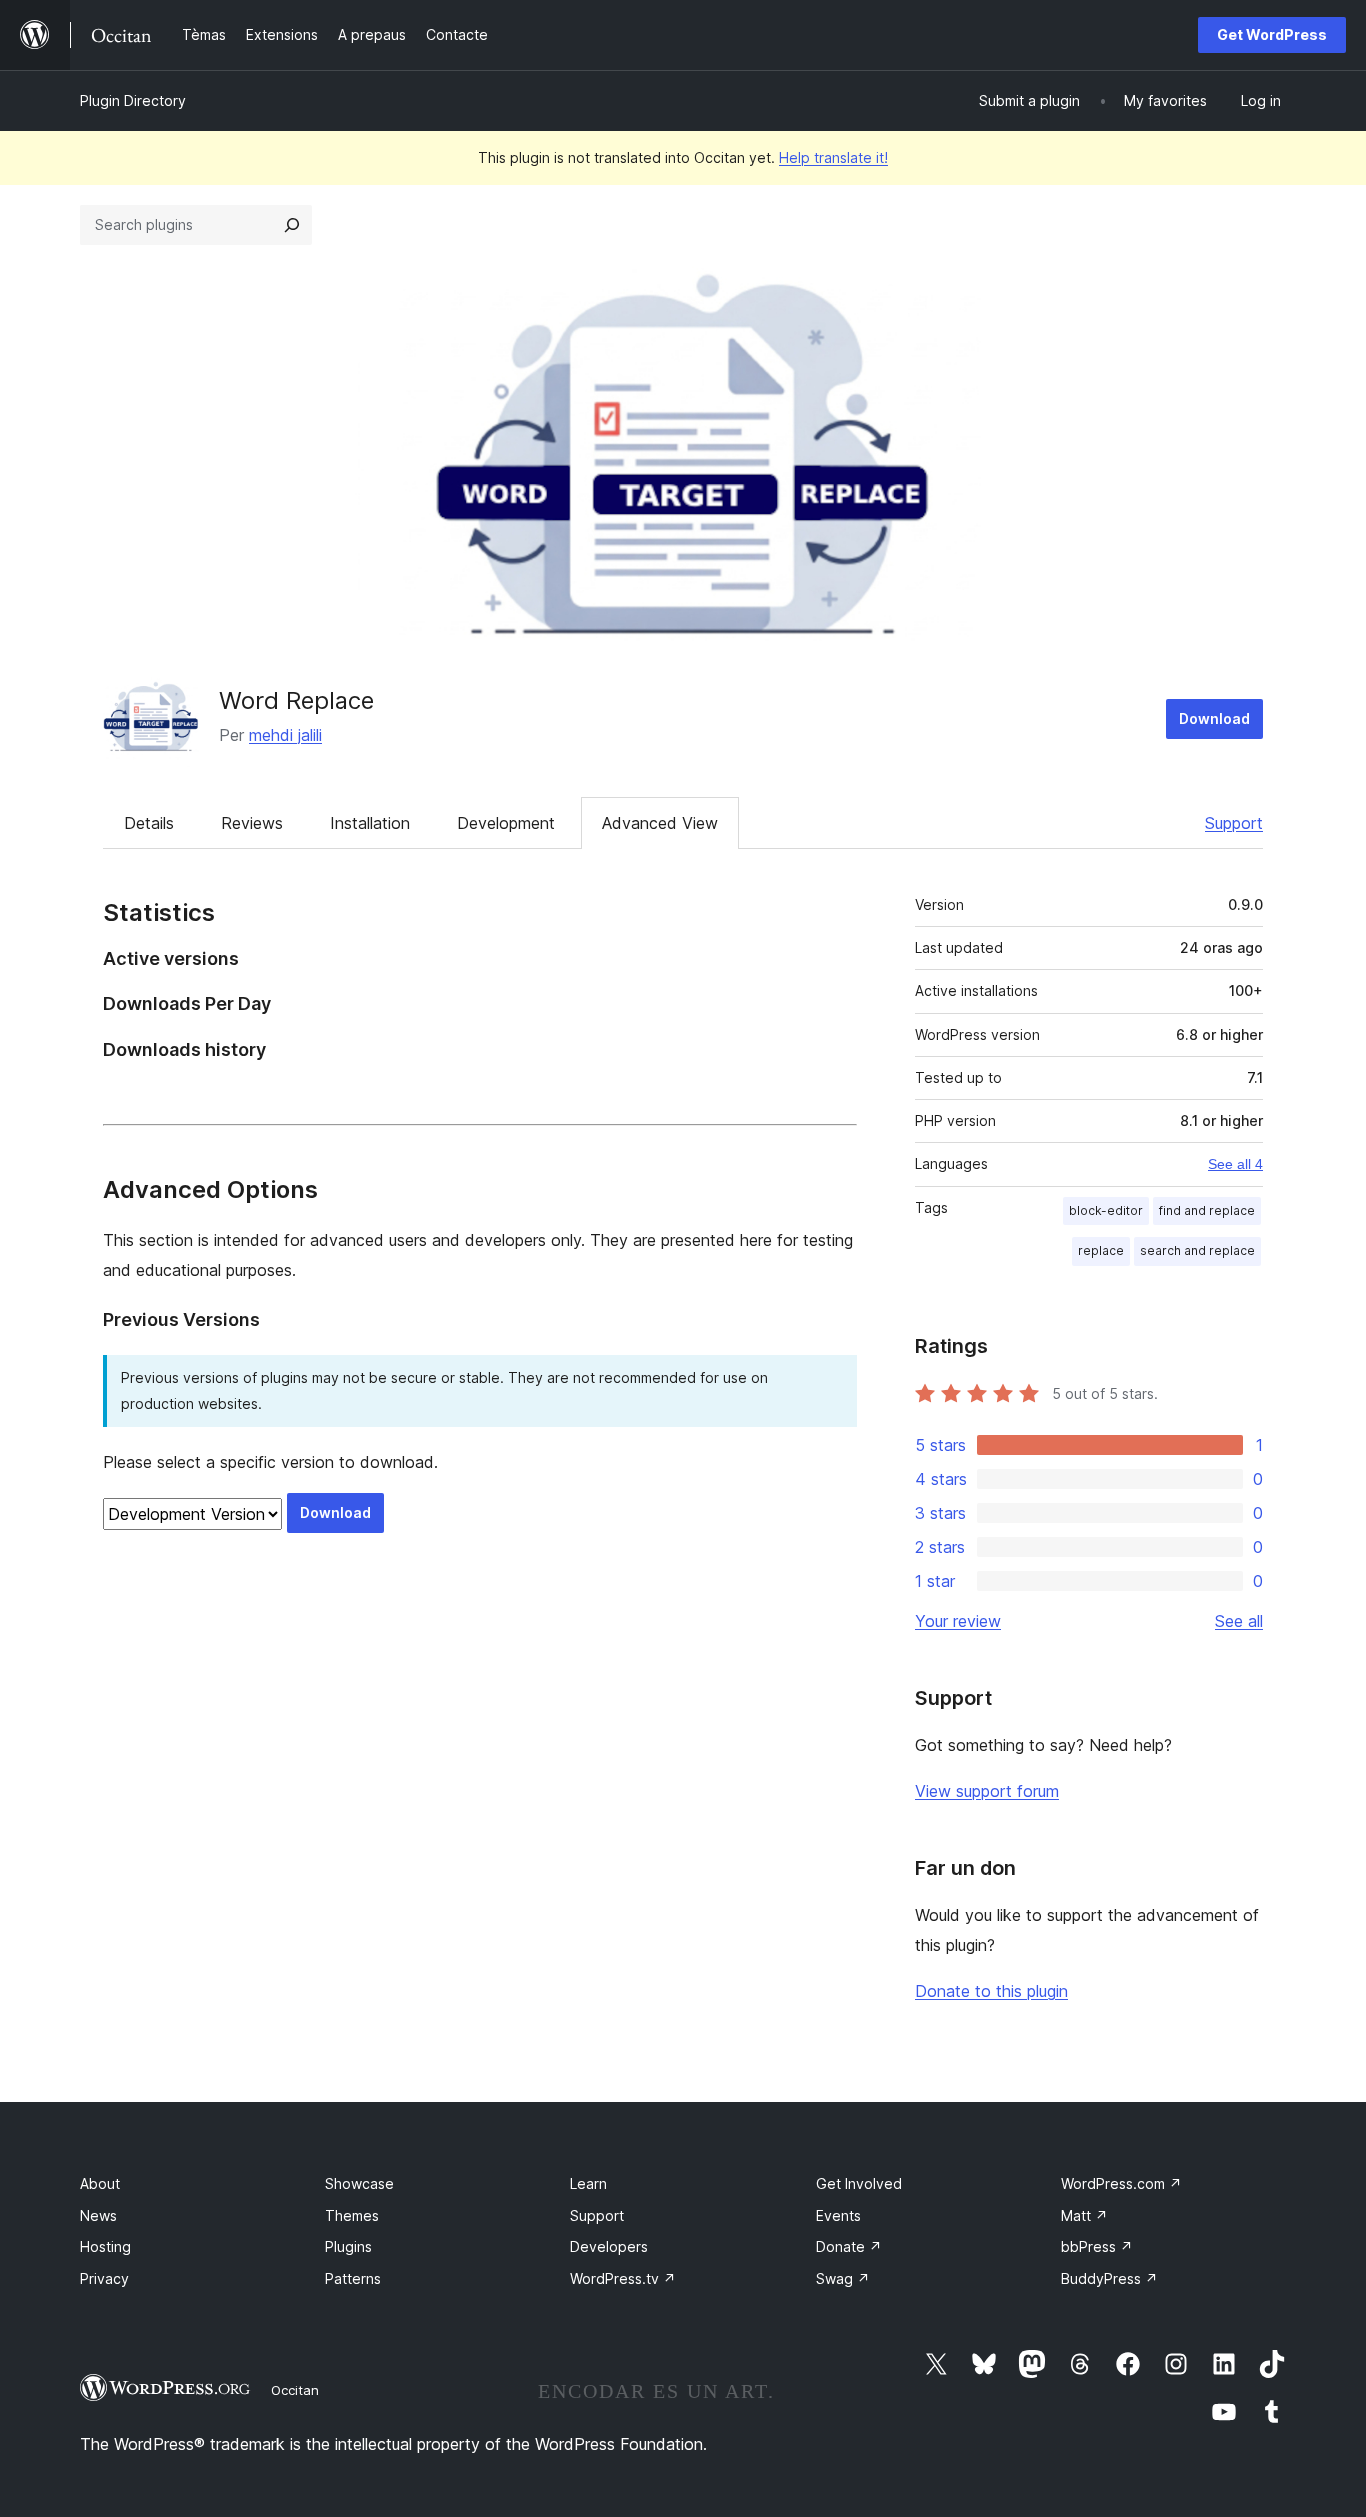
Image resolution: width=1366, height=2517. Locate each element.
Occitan (295, 2390)
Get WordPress (1272, 34)
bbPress (1097, 2246)
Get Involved (859, 2183)
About (100, 2183)
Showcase (359, 2183)
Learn (588, 2183)
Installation (370, 823)
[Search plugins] (292, 225)
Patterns (353, 2278)
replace (1101, 1250)
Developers (609, 2246)
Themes (352, 2215)
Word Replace (296, 700)
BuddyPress (1109, 2278)
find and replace (1207, 1210)
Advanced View (660, 823)
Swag (843, 2278)
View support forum (987, 1791)
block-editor (1106, 1210)
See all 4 (1235, 1164)
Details (149, 823)
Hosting (105, 2246)
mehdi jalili (285, 735)
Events (838, 2215)
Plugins (348, 2246)
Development (506, 823)
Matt (1084, 2215)
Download (1214, 718)
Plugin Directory (133, 100)
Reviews (252, 823)
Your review (958, 1621)
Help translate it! (833, 157)
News (98, 2215)
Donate (849, 2246)
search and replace (1197, 1250)
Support (1234, 823)
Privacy (104, 2278)
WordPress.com (1121, 2183)
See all (1239, 1621)
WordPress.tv (623, 2278)
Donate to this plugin (991, 1991)
